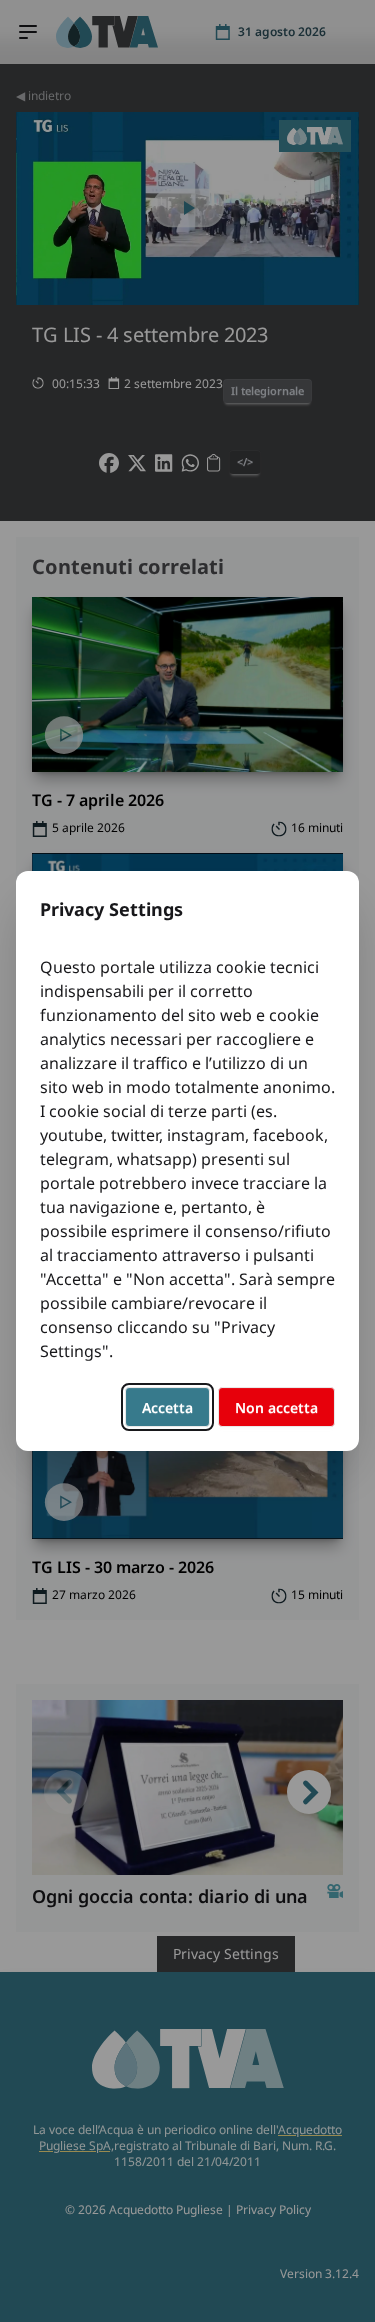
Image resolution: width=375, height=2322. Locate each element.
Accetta (167, 1407)
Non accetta (276, 1407)
